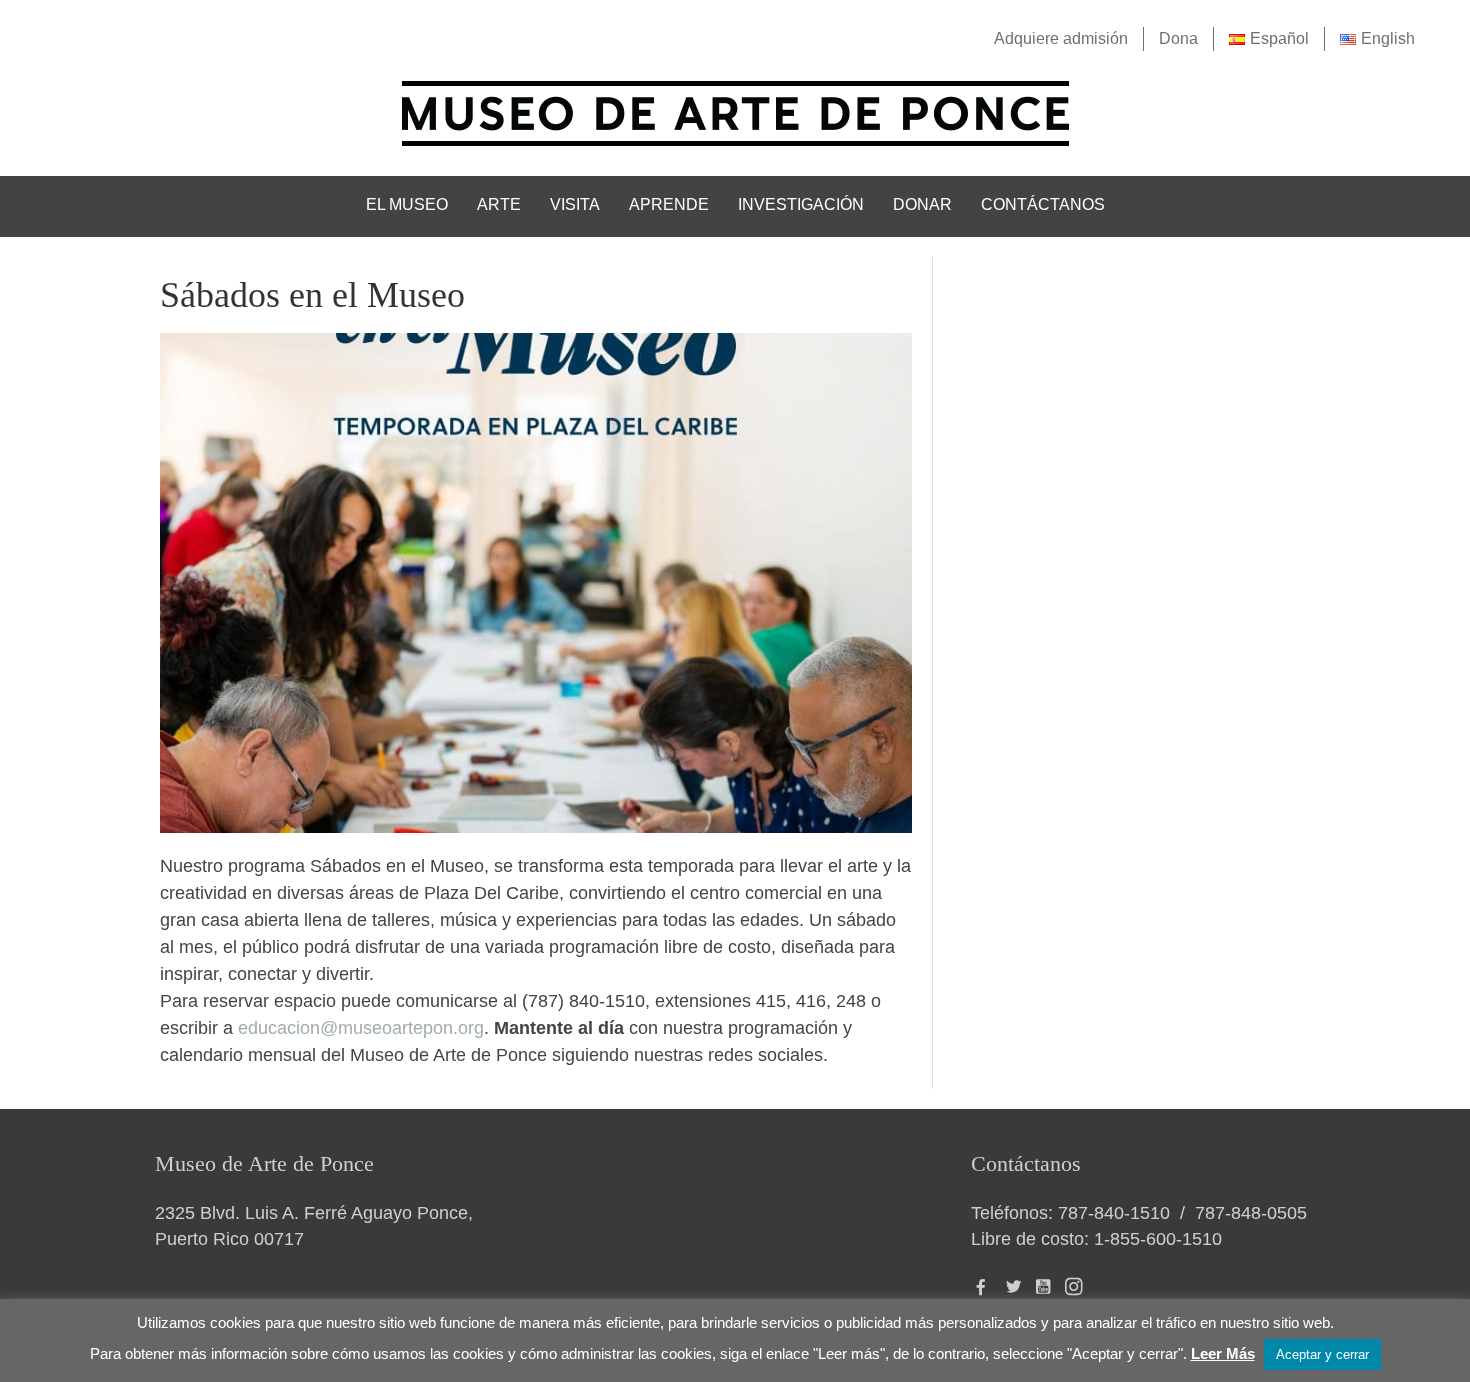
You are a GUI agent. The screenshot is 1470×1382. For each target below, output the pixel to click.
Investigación (801, 204)
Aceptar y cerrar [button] (1322, 1354)
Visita (575, 204)
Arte (499, 204)
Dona (1178, 38)
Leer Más (1223, 1353)
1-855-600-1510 (1158, 1239)
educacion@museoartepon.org (361, 1028)
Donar (922, 204)
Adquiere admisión (1061, 38)
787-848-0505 (1251, 1213)
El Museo (407, 204)
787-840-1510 (1114, 1213)
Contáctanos (1043, 204)
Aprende (669, 204)
